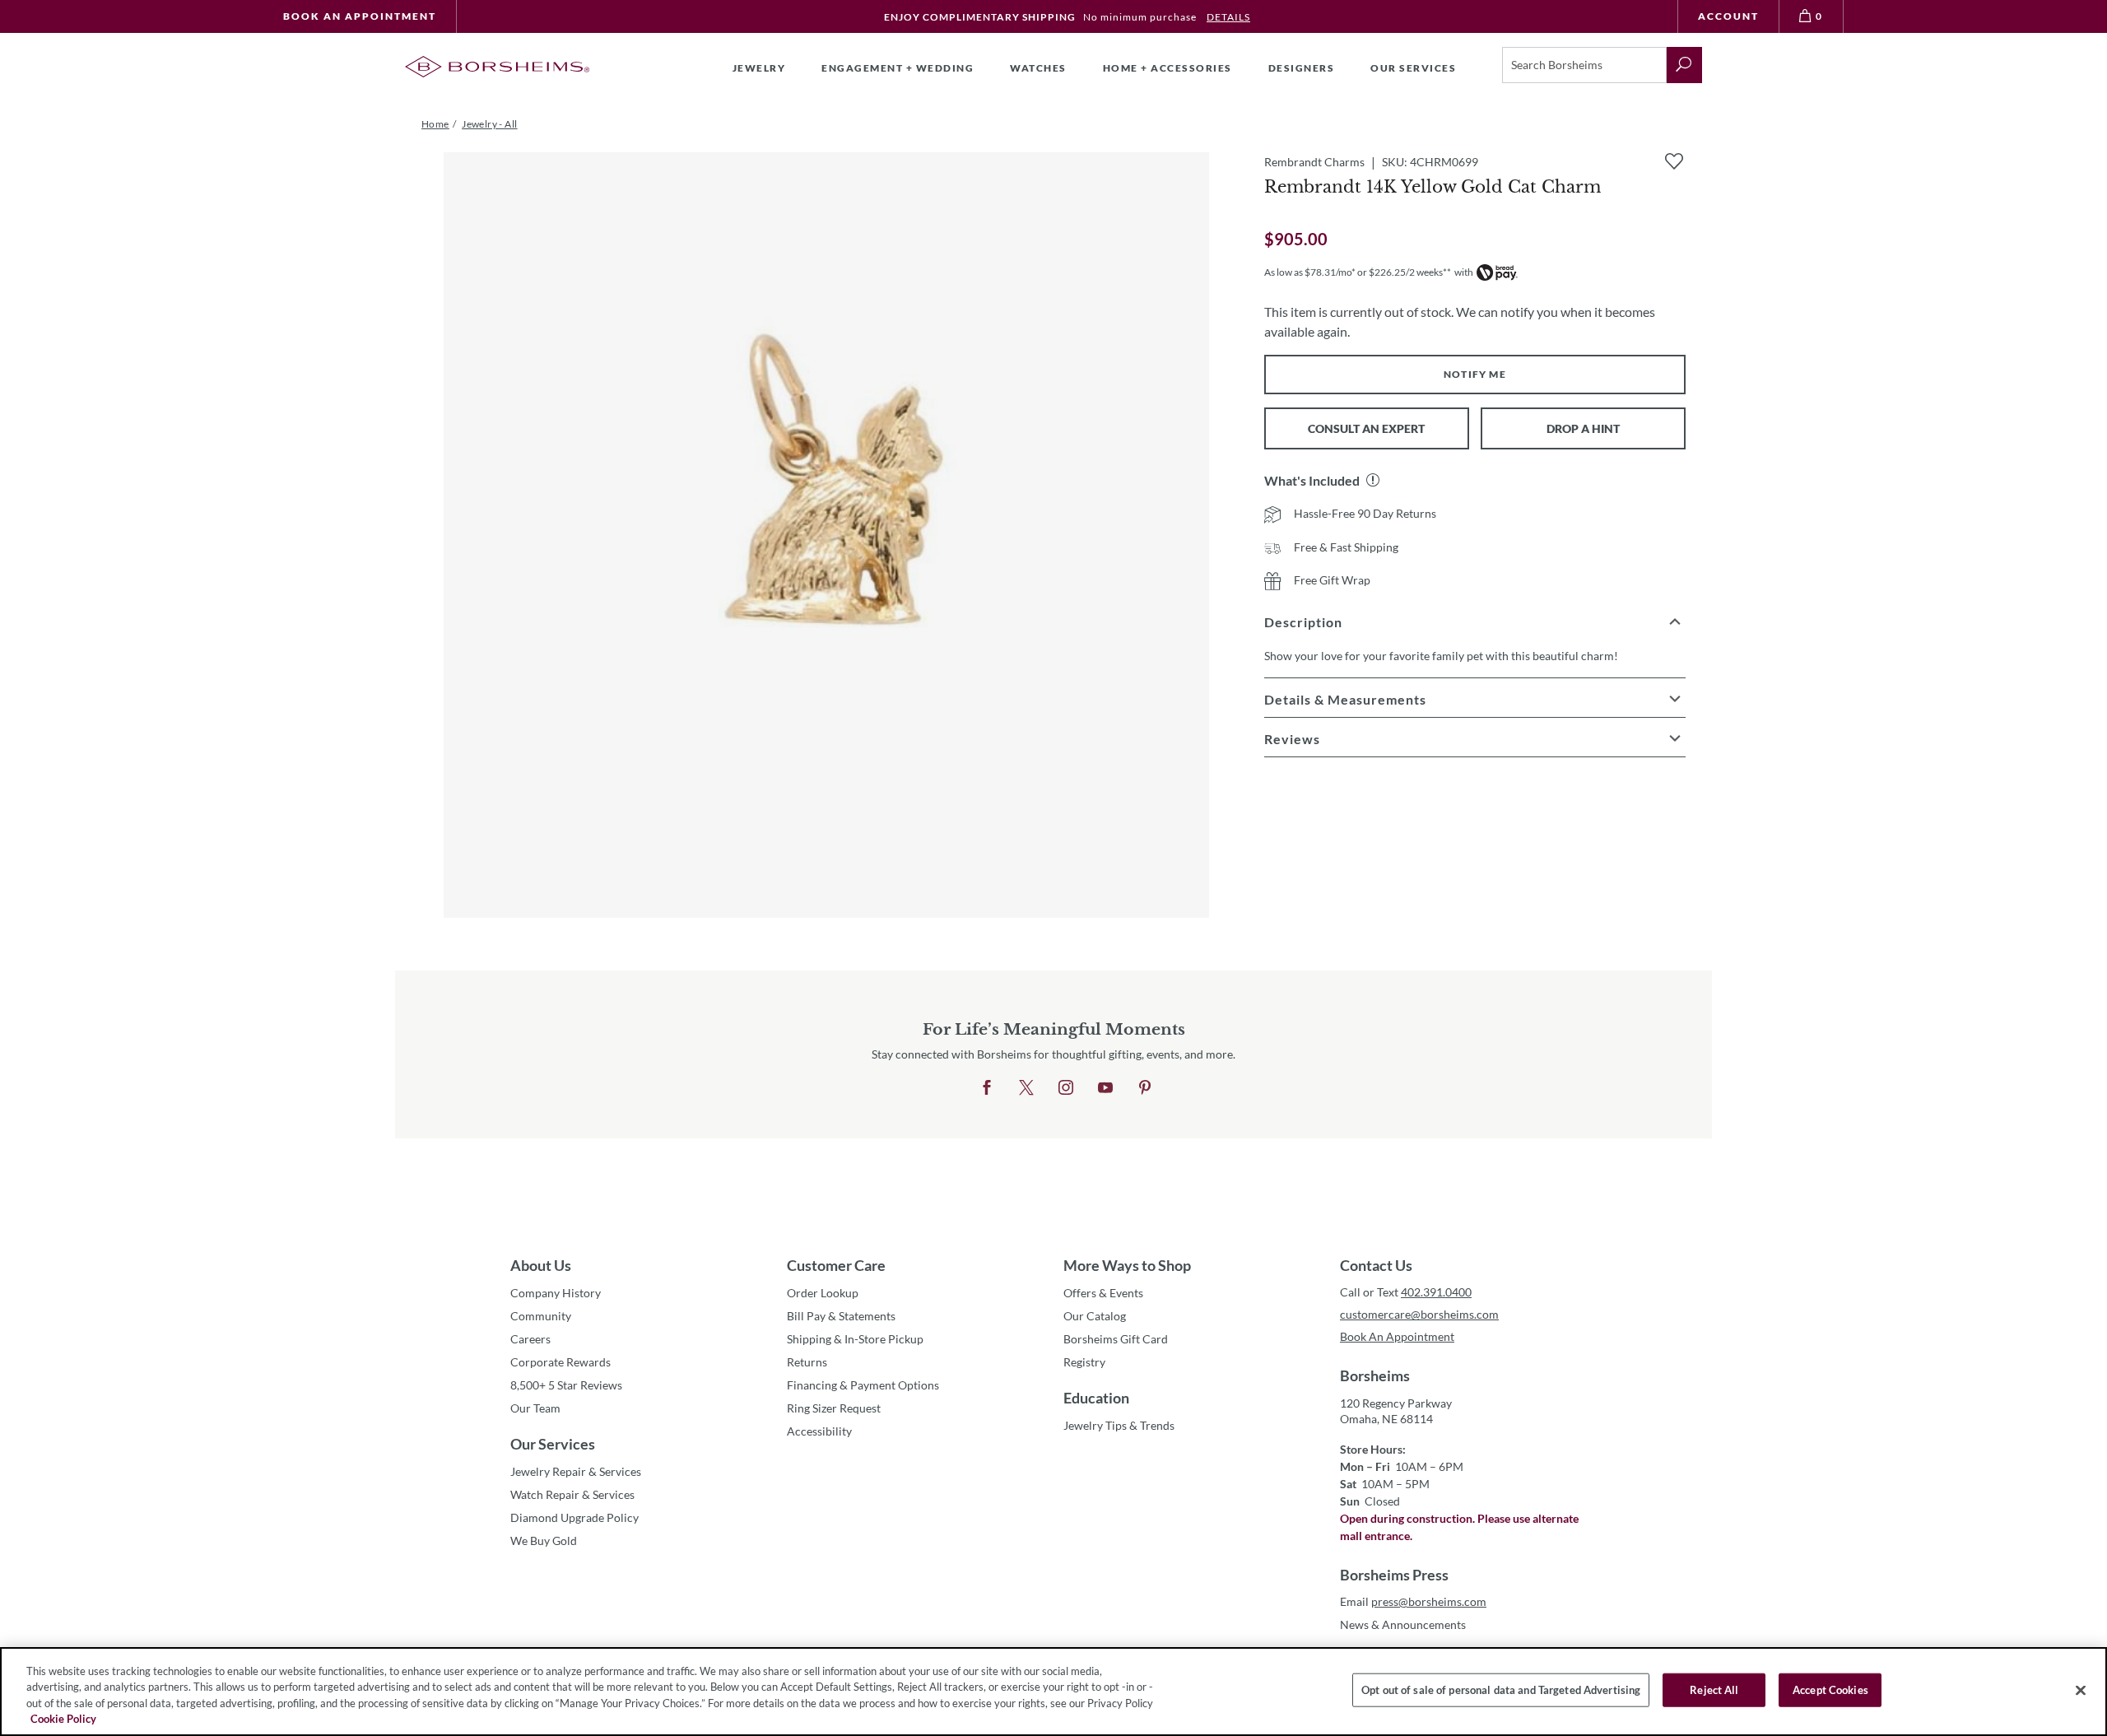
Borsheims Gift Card (1116, 1339)
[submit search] (1684, 65)
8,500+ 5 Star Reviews (566, 1385)
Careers (530, 1339)
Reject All (1714, 1690)
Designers (1302, 68)
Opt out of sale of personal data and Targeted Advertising (1501, 1690)
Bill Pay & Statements (841, 1315)
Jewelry (759, 68)
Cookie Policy (63, 1719)
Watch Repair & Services (572, 1494)
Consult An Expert (1366, 428)
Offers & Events (1103, 1293)
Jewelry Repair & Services (576, 1471)
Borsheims (1375, 1375)
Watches (1038, 68)
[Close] (2081, 1690)
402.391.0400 (1436, 1292)
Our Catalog (1095, 1316)
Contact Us (1376, 1265)
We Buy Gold (544, 1541)
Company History (556, 1293)
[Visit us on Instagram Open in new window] (1066, 1088)
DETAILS (1228, 17)
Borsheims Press (1394, 1575)
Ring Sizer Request (834, 1408)
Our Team (535, 1408)
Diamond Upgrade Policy (574, 1517)
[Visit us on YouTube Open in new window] (1105, 1088)
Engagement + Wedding (898, 68)
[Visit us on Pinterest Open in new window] (1145, 1088)
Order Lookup (823, 1293)
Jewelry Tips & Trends (1119, 1425)
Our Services (553, 1444)
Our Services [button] (1413, 68)
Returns (807, 1362)
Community (541, 1316)
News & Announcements (1403, 1624)
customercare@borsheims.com (1419, 1314)
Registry (1084, 1362)
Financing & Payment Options (863, 1385)
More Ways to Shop (1127, 1265)
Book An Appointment (360, 16)
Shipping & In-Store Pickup (855, 1339)
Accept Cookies (1830, 1690)
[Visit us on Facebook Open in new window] (987, 1088)
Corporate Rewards (560, 1362)
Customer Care (836, 1265)
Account (1728, 16)
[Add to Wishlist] (1674, 161)
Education (1096, 1398)
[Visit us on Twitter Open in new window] (1026, 1088)
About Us (541, 1265)
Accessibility (819, 1431)
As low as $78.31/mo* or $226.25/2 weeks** (1358, 272)
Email (1413, 1601)
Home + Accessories (1167, 68)
